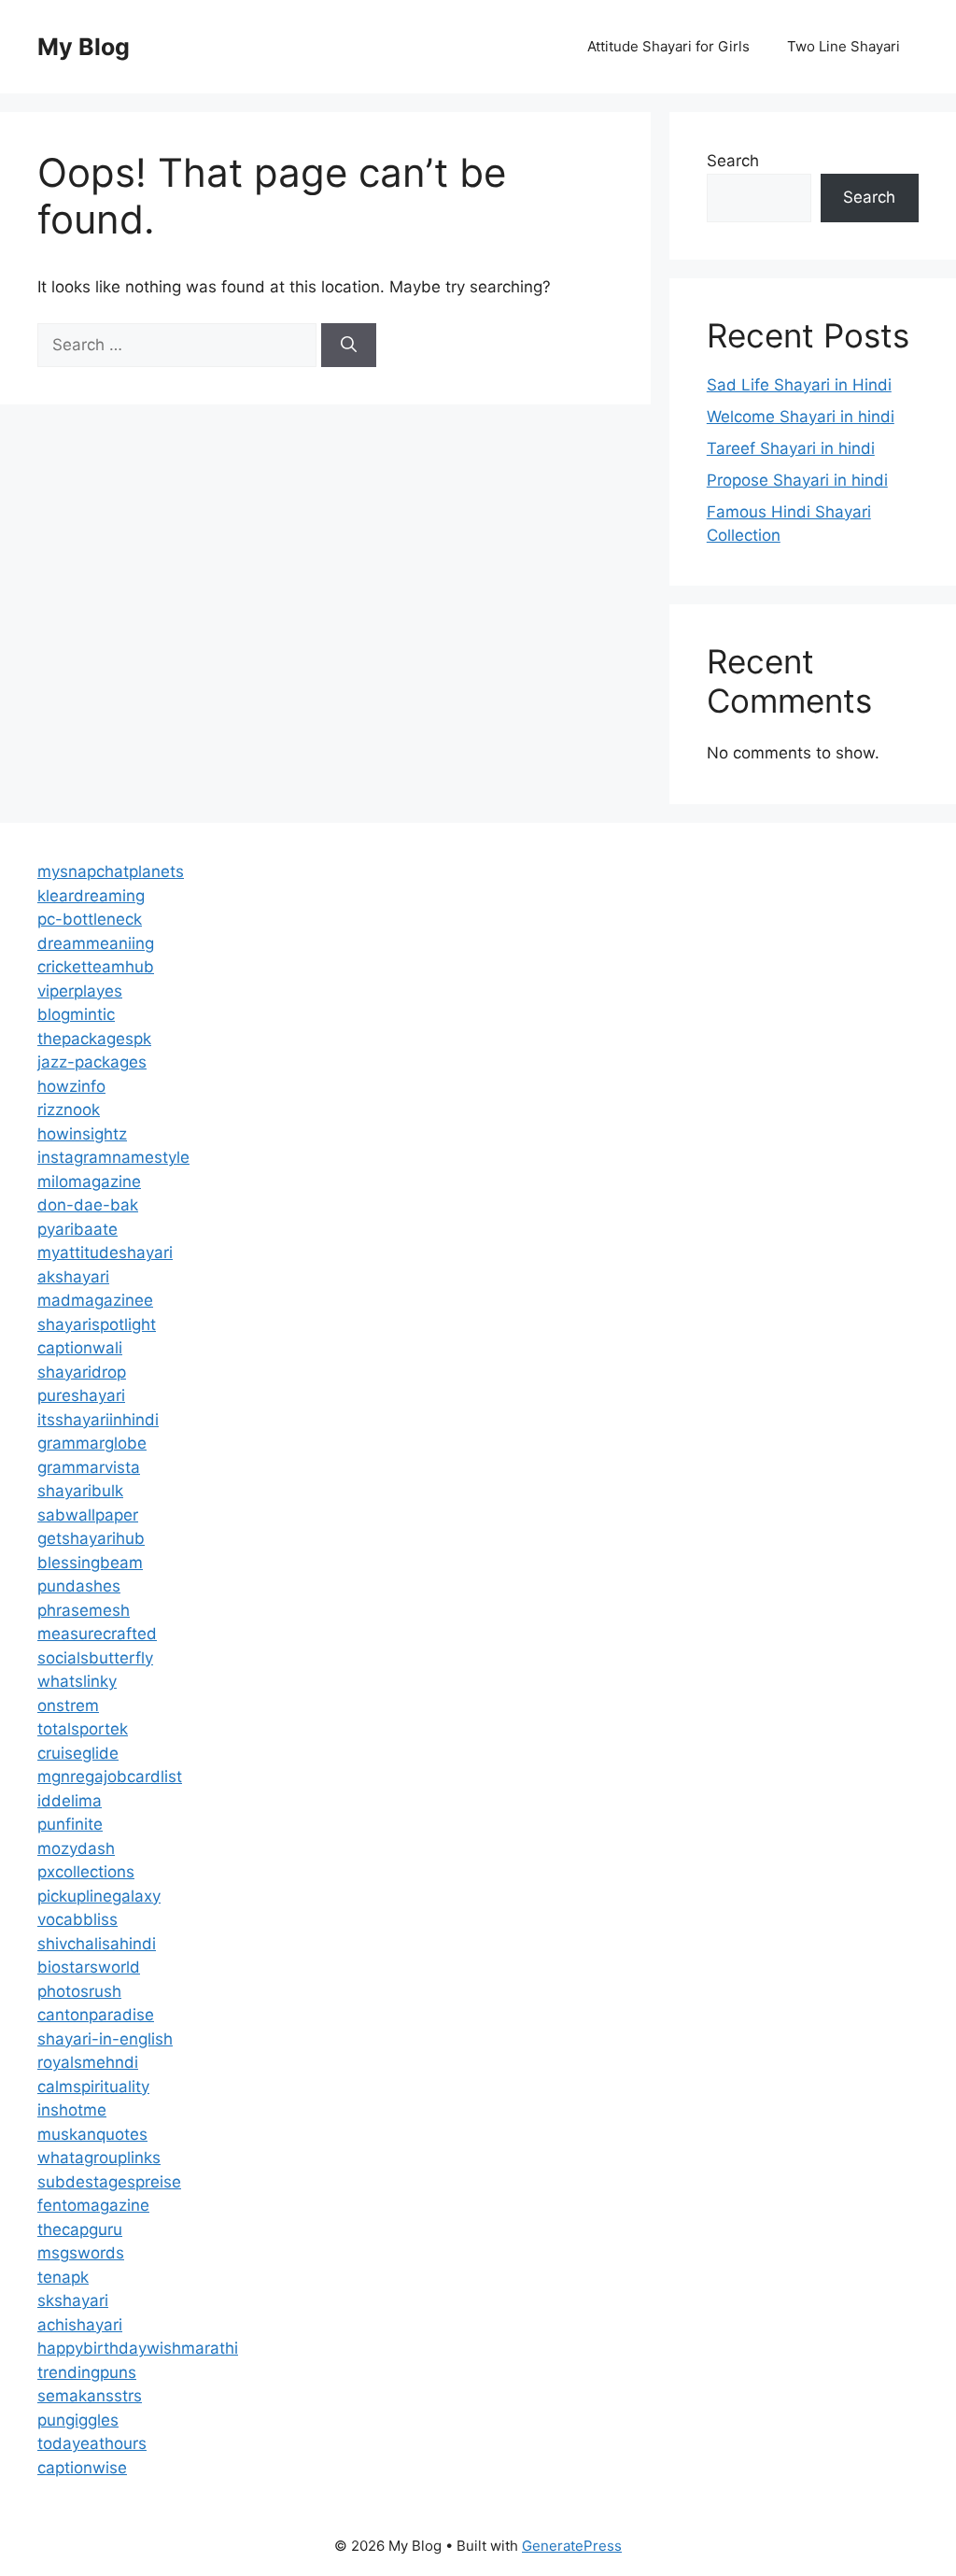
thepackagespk (94, 1039)
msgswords (81, 2253)
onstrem (68, 1706)
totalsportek (83, 1729)
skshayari (73, 2300)
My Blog (84, 47)
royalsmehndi (88, 2062)
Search (733, 161)
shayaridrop (82, 1372)
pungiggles (78, 2420)
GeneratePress (572, 2546)
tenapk (63, 2277)
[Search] (349, 346)
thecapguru (80, 2229)
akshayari (73, 1277)
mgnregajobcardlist (110, 1776)
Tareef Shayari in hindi (791, 448)
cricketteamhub (96, 967)
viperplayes (80, 991)
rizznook (69, 1110)
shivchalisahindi (97, 1944)
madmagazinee (95, 1300)
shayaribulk (80, 1491)
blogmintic (76, 1014)
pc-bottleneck (90, 919)
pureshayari (81, 1395)
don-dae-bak (88, 1205)
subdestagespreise (109, 2182)
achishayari (80, 2325)
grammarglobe (92, 1443)
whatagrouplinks (99, 2158)
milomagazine (89, 1182)
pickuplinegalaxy (99, 1896)
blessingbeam (90, 1563)
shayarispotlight (97, 1324)
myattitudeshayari (105, 1253)
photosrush (79, 1991)
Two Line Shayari (844, 46)
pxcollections (86, 1872)
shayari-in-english (105, 2039)
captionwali (80, 1348)
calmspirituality (93, 2087)
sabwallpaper (88, 1515)
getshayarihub (91, 1538)
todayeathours (92, 2443)
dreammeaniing (96, 943)
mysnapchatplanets (111, 871)
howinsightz (82, 1134)
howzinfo (71, 1086)
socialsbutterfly (95, 1658)
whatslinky (77, 1681)
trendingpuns (87, 2372)
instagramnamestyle (113, 1157)
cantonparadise (96, 2015)
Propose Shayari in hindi (797, 480)
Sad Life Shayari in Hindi (799, 385)
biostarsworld (89, 1967)
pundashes (79, 1586)
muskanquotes (92, 2134)
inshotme (72, 2110)
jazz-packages (92, 1062)
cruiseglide (78, 1753)
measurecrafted (97, 1634)
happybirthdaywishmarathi (138, 2348)
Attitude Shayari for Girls (668, 46)
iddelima (70, 1801)
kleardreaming (91, 896)
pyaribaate (77, 1229)
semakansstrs (90, 2396)
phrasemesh (84, 1610)
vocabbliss (77, 1919)
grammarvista (89, 1467)
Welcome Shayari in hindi (801, 417)
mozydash (76, 1848)
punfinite (70, 1824)
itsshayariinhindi (98, 1420)
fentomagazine (93, 2205)
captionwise (82, 2468)
